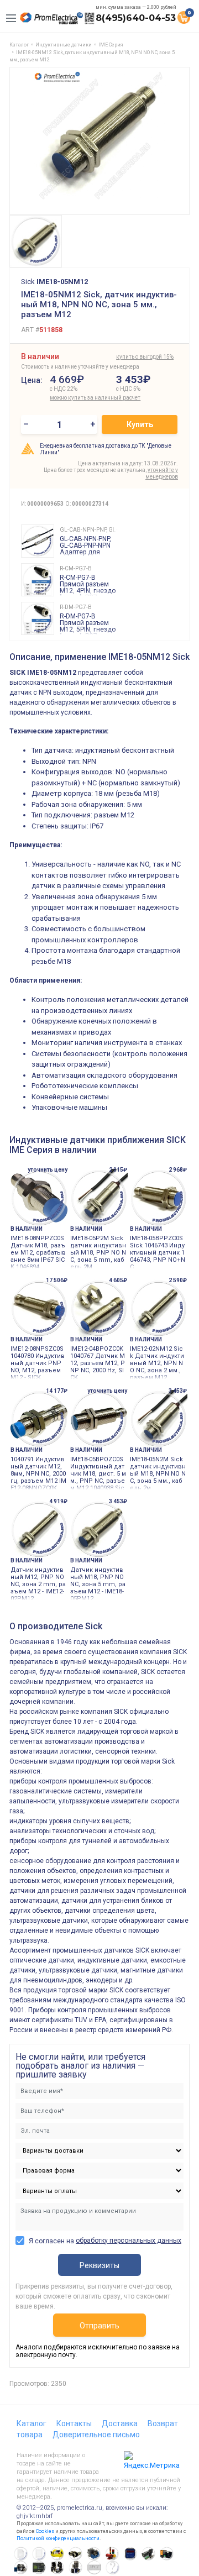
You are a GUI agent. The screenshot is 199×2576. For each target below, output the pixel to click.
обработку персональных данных (129, 2241)
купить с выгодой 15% (145, 357)
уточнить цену (48, 1170)
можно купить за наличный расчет (81, 398)
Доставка (120, 2423)
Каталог (32, 2423)
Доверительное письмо (96, 2435)
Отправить (99, 2326)
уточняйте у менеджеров (162, 473)
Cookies (45, 2531)
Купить (140, 424)
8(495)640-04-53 (136, 18)
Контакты (74, 2423)
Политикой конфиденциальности (58, 2538)
